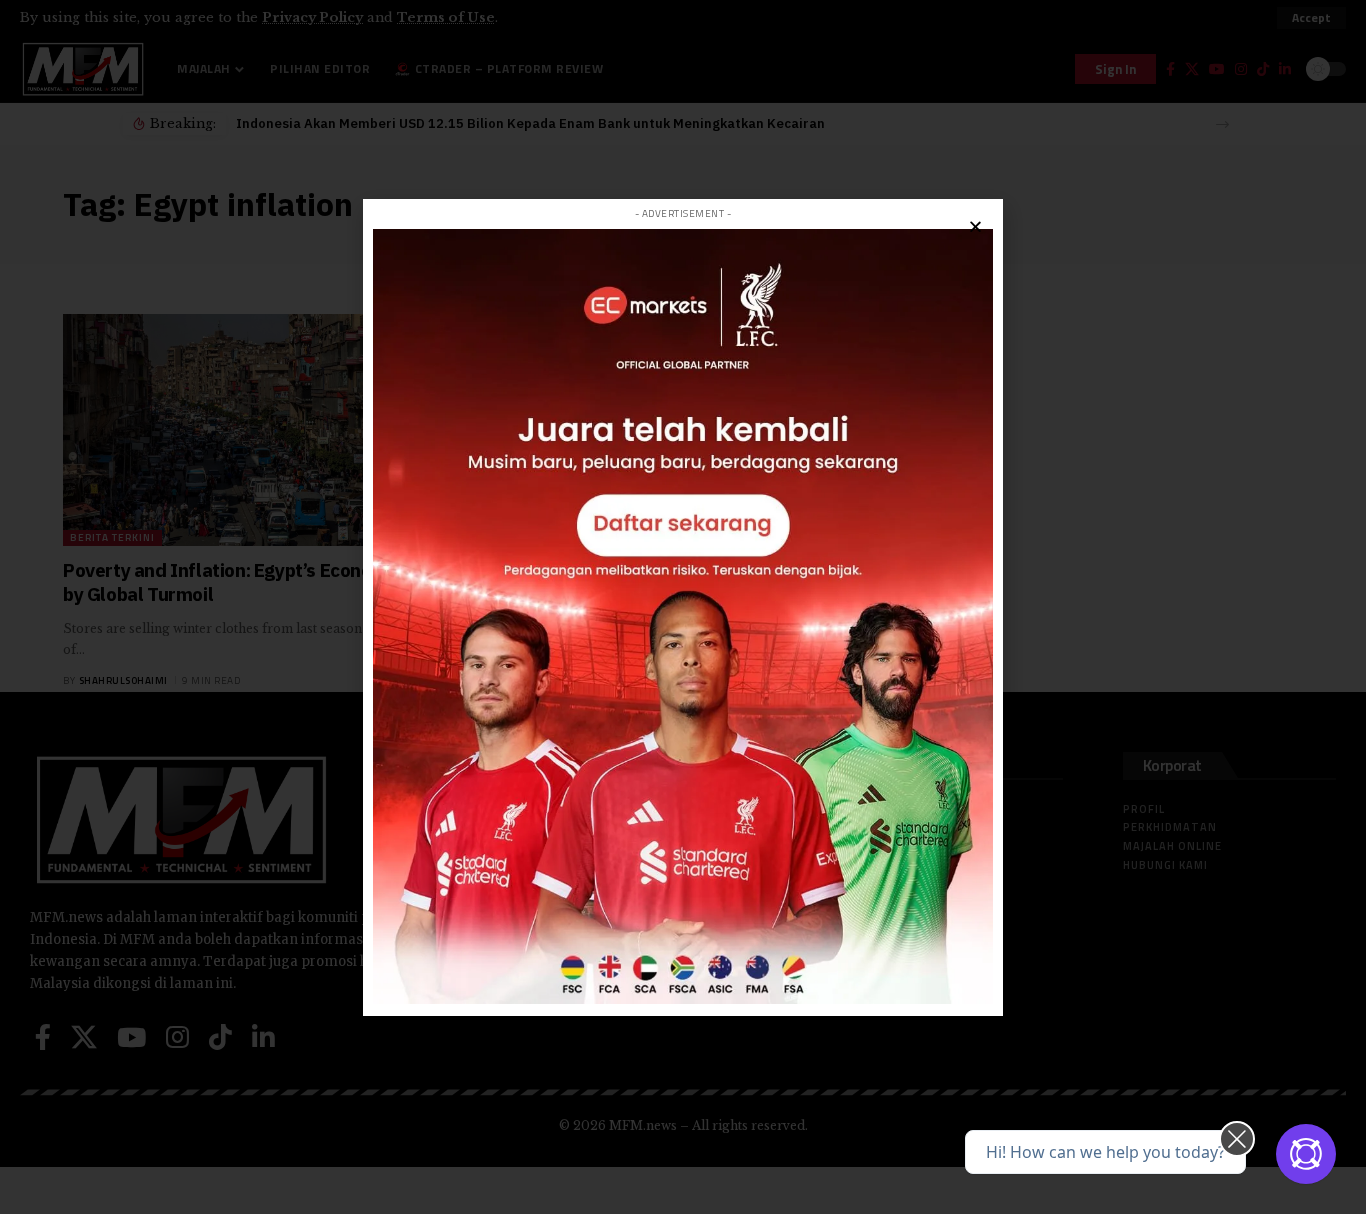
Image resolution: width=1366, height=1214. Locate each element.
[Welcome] (1306, 1154)
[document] (683, 607)
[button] (975, 226)
